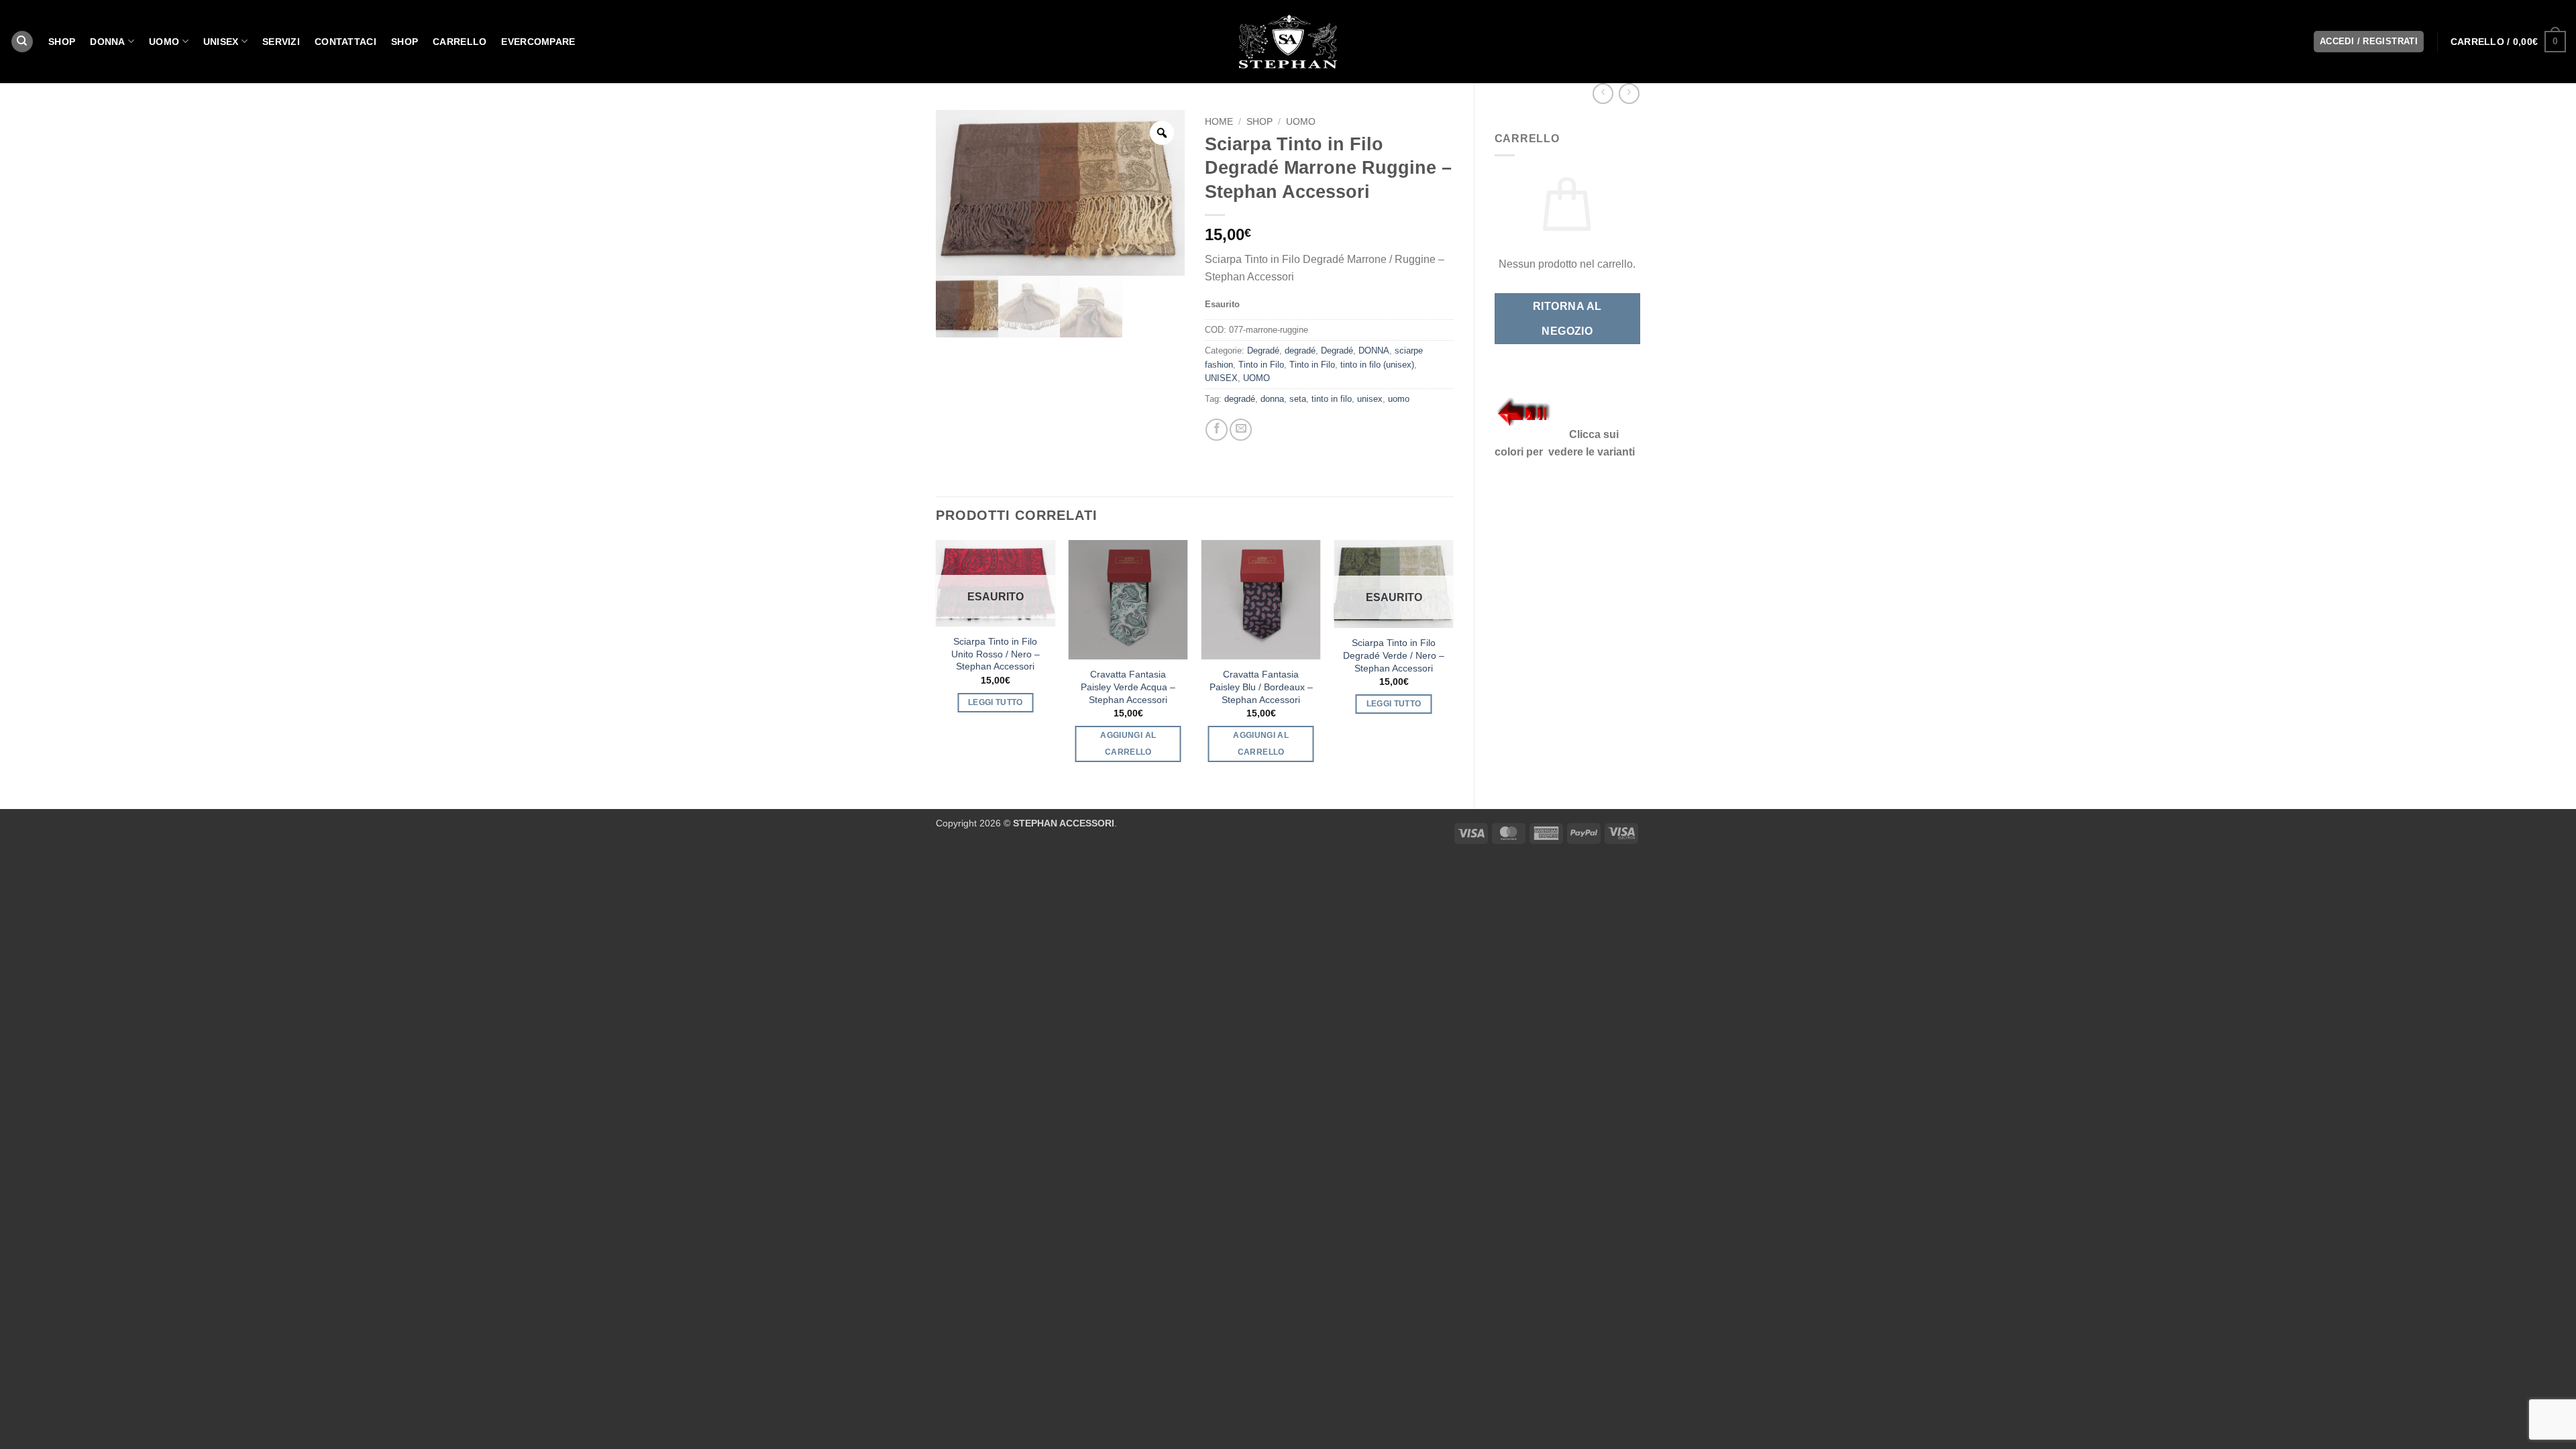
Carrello (460, 42)
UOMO (164, 42)
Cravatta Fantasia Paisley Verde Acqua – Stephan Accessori (1128, 687)
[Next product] (1603, 94)
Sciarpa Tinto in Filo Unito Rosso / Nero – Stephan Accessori (996, 654)
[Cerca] (22, 42)
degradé (1300, 351)
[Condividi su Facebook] (1217, 430)
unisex (1370, 399)
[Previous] (936, 663)
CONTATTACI (345, 42)
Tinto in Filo (1261, 365)
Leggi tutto (996, 702)
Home (1219, 122)
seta (1298, 399)
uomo (1399, 399)
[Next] (1453, 663)
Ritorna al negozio (1567, 319)
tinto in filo (1332, 399)
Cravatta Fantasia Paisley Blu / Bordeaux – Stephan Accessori (1261, 687)
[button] (2508, 42)
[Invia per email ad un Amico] (1241, 430)
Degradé (1263, 351)
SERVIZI (281, 42)
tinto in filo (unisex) (1377, 365)
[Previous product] (1629, 94)
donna (1272, 399)
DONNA (107, 42)
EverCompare (538, 42)
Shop (405, 42)
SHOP (62, 42)
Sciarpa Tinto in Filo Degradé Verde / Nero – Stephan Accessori (1394, 655)
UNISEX (221, 42)
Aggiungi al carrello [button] (1128, 744)
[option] (1060, 193)
